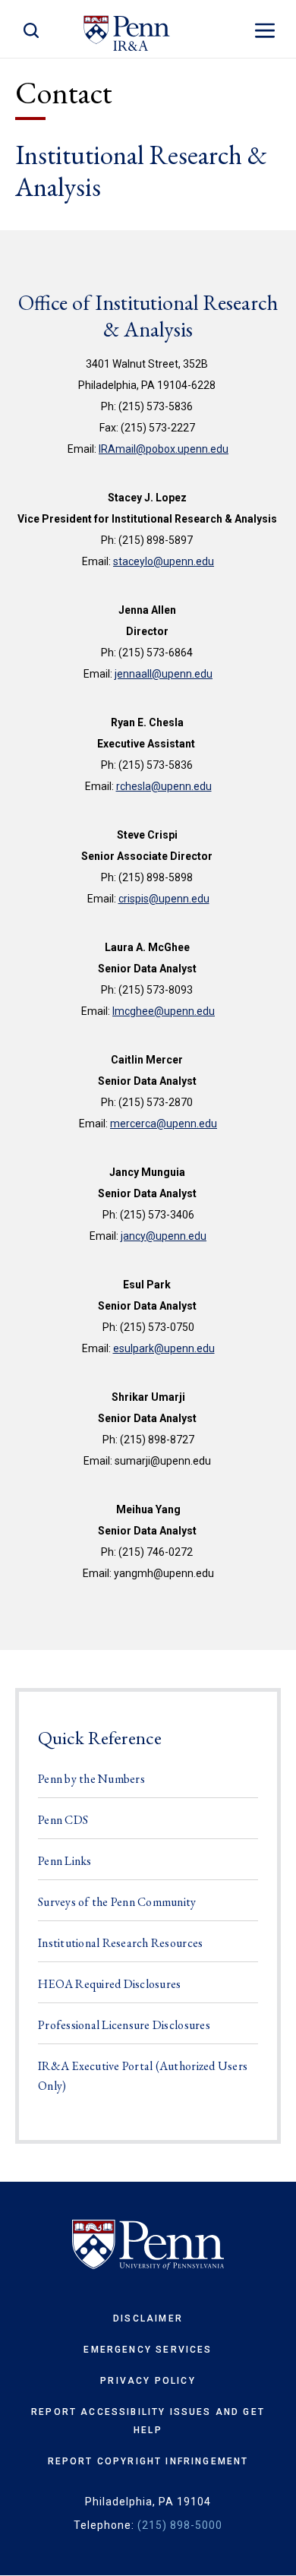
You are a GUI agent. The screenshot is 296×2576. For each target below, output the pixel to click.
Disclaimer (148, 2318)
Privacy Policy (148, 2381)
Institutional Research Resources (120, 1943)
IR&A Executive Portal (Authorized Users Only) (143, 2076)
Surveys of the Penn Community (117, 1902)
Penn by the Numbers (91, 1779)
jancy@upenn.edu (164, 1236)
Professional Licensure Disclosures (124, 2025)
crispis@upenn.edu (164, 899)
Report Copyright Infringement (148, 2461)
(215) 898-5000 (180, 2525)
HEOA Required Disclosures (110, 1984)
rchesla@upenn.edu (164, 786)
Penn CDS (63, 1820)
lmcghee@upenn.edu (164, 1011)
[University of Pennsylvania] (148, 2245)
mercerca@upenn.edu (164, 1124)
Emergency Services (148, 2350)
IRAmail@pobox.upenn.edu (164, 449)
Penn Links (65, 1861)
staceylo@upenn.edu (164, 561)
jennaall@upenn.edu (164, 674)
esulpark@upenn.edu (164, 1348)
